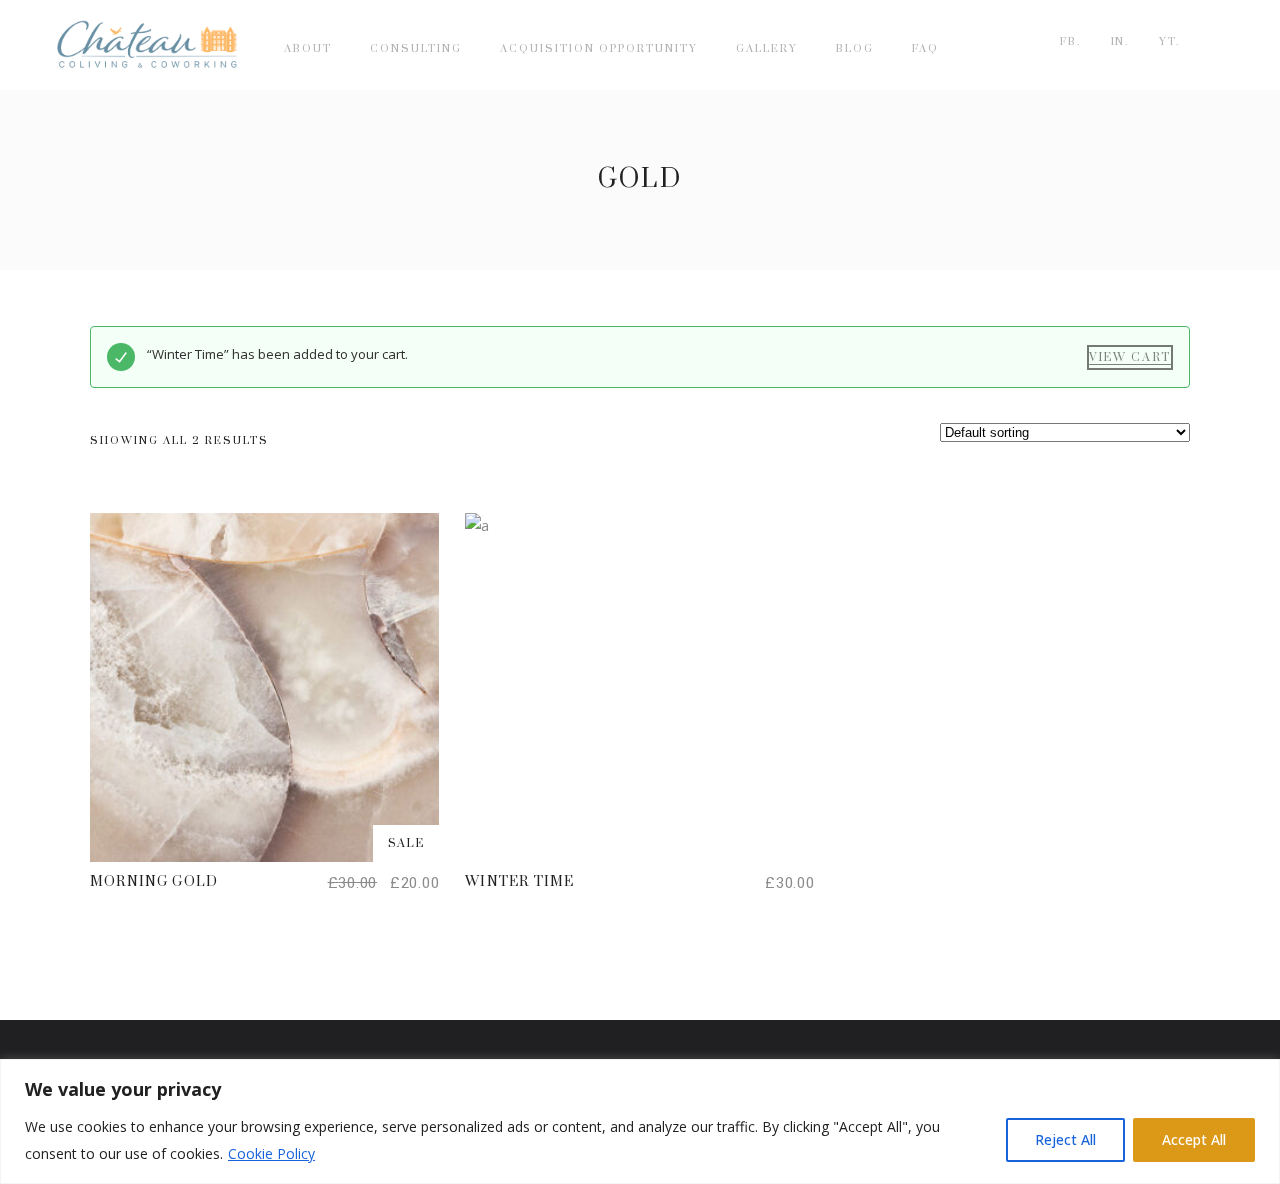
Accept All (1194, 1139)
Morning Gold (154, 882)
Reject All (1065, 1139)
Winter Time (519, 882)
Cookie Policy (271, 1153)
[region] (640, 1121)
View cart (1130, 357)
